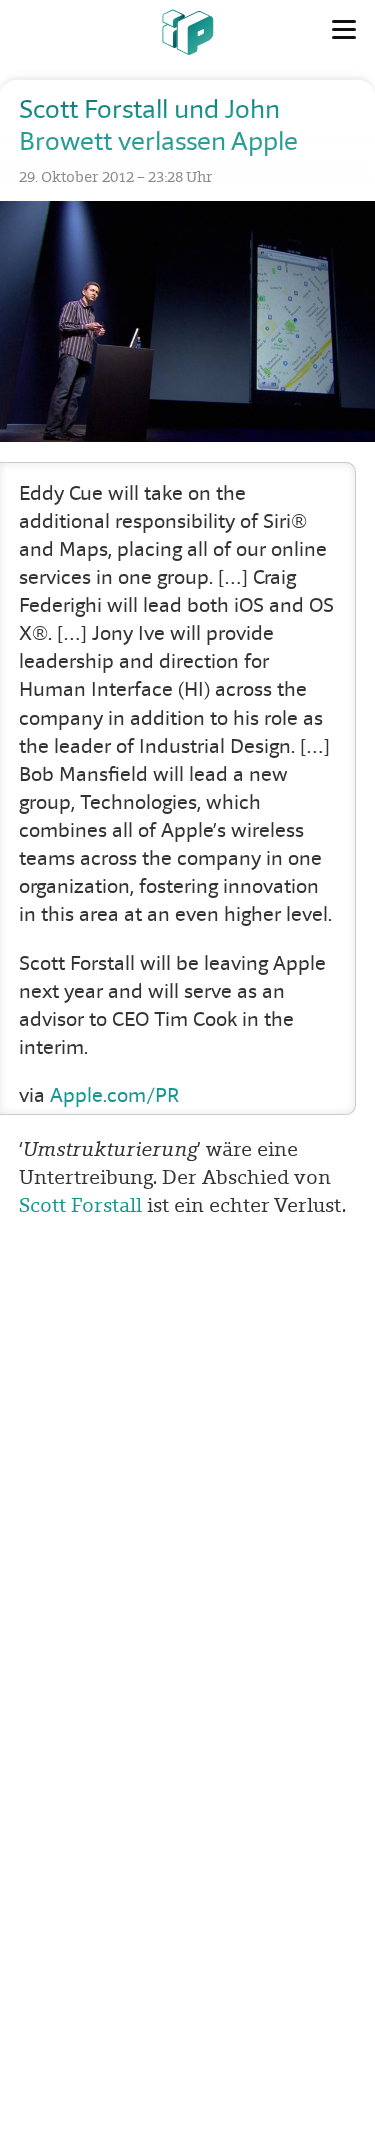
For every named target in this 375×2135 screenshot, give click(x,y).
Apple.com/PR (114, 1095)
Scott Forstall (80, 1205)
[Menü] (344, 30)
